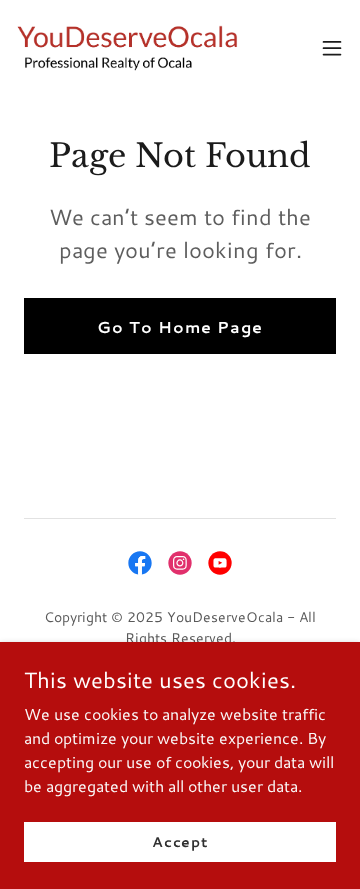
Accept (180, 841)
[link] (128, 48)
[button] (332, 48)
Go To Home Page (180, 326)
